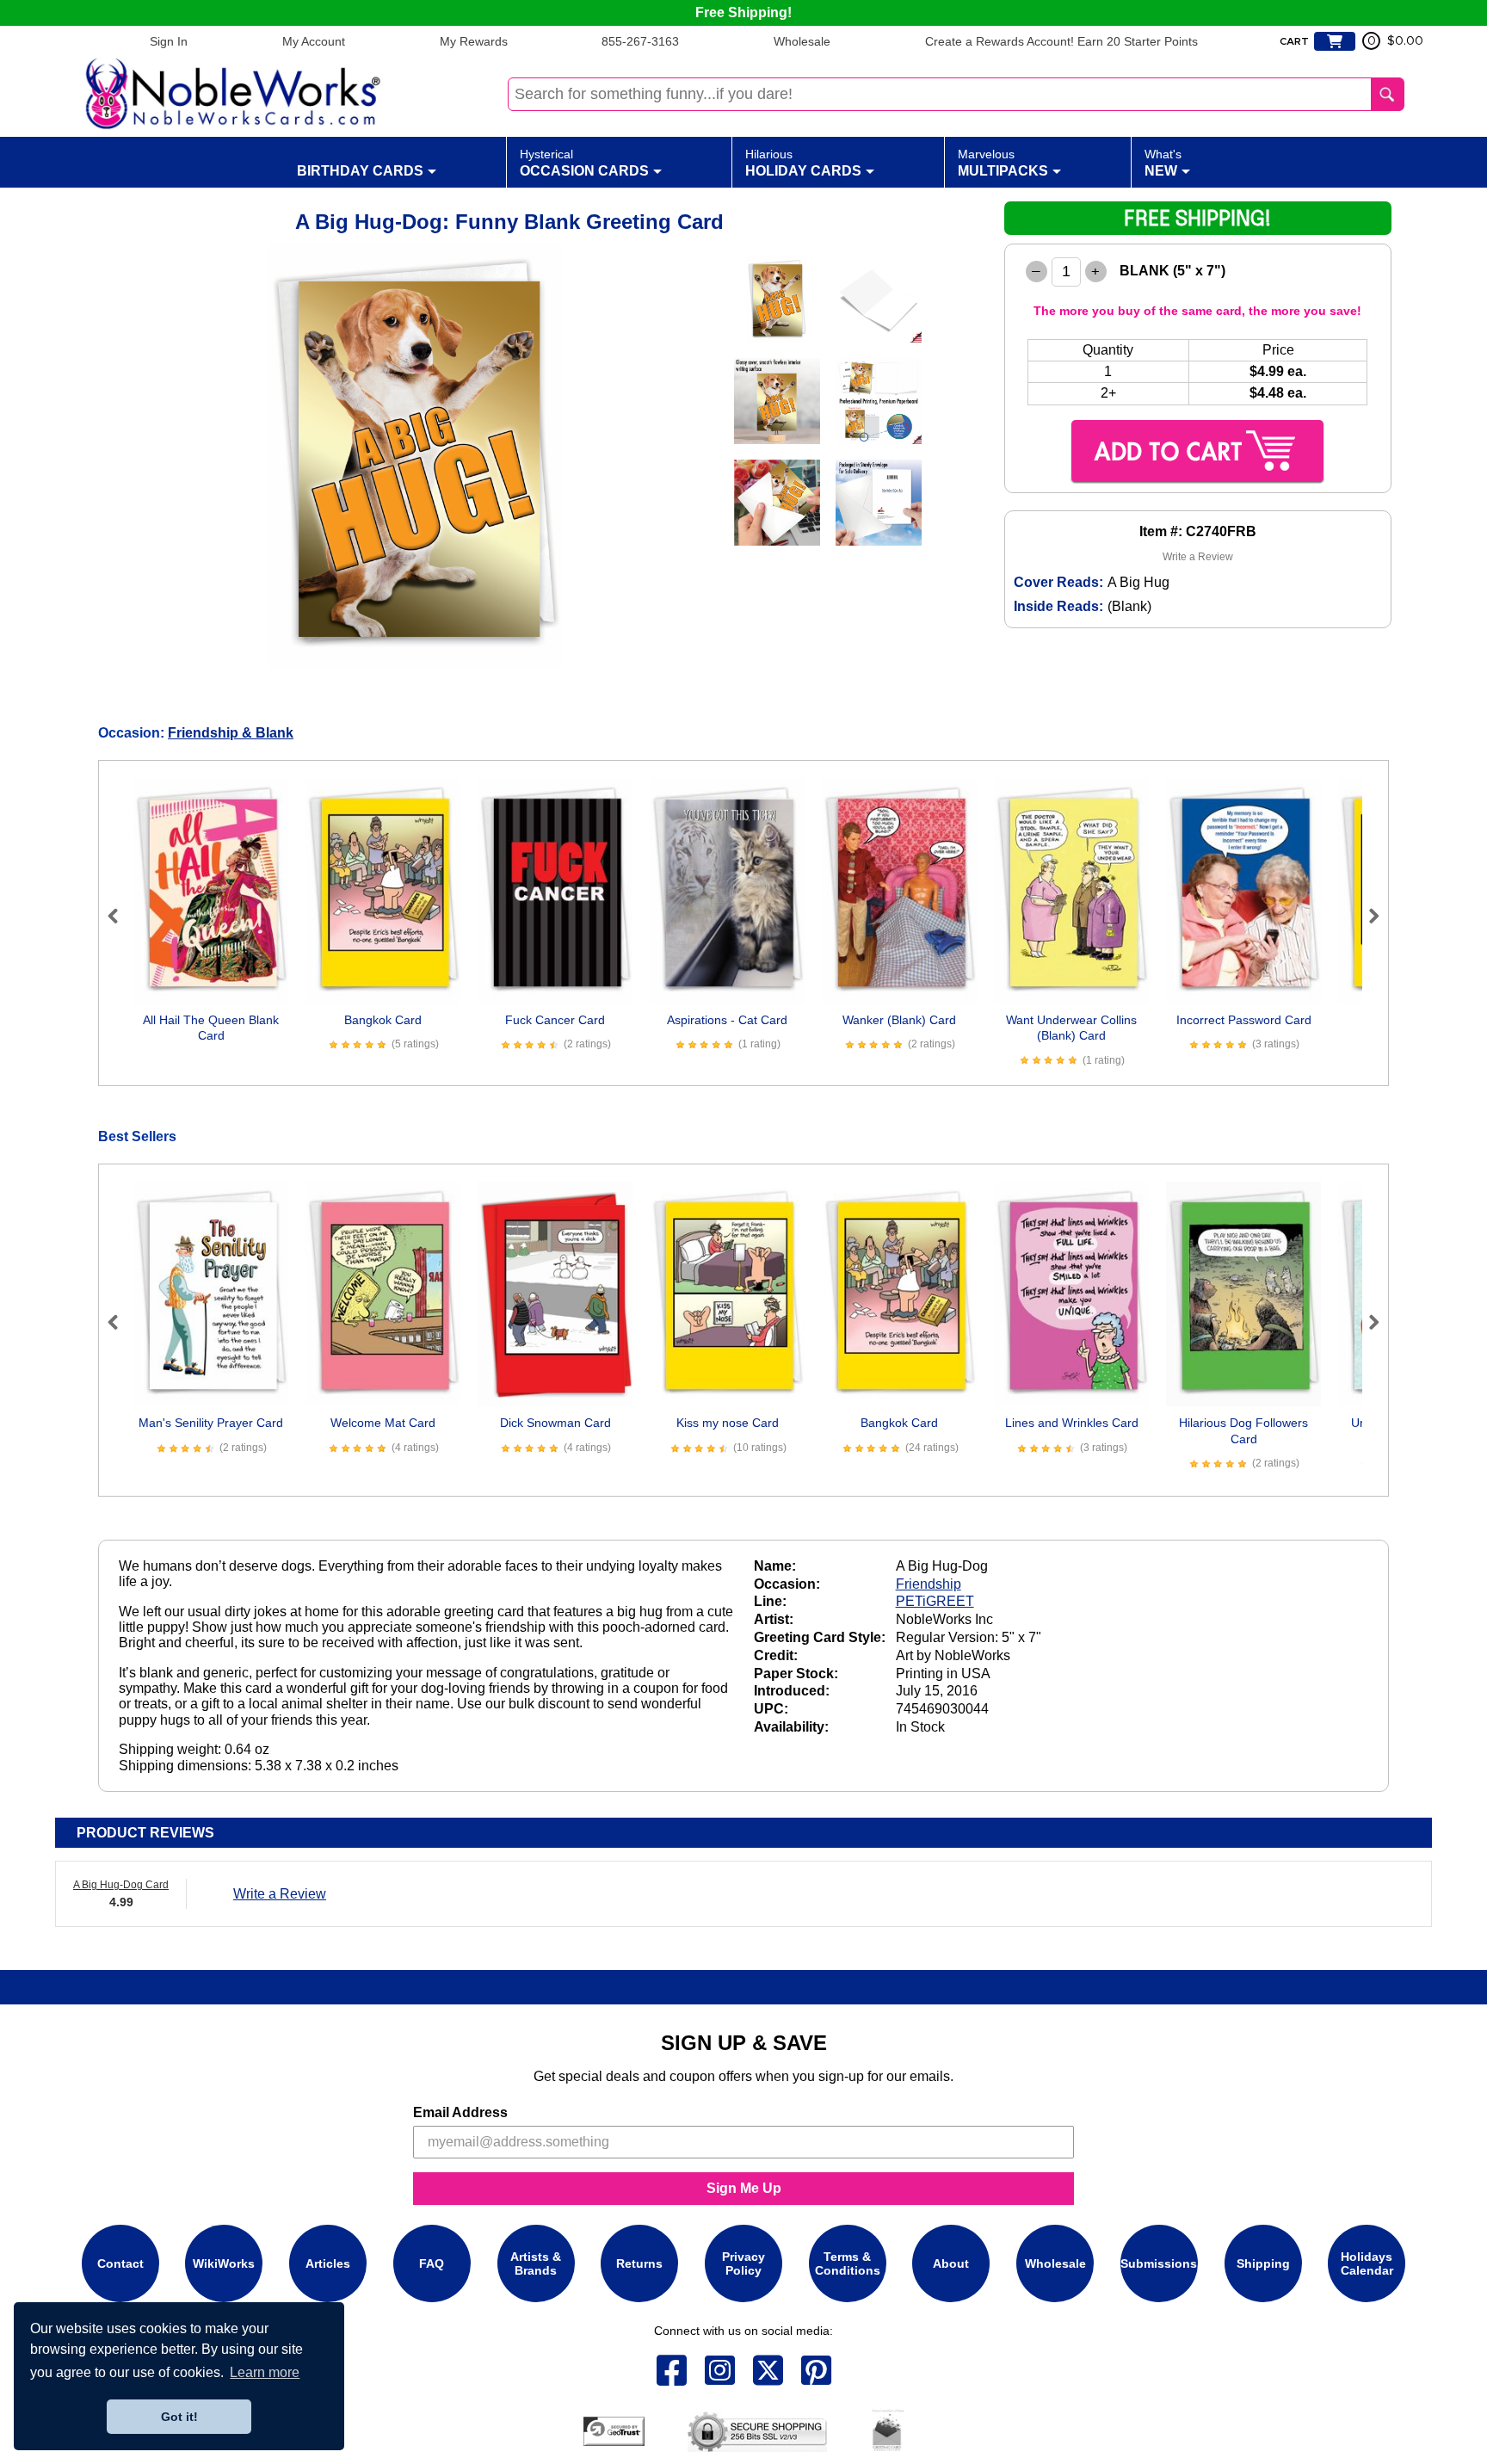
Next (1367, 916)
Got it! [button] (179, 2417)
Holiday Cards (803, 163)
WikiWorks (224, 2263)
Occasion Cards (584, 163)
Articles (328, 2263)
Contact (120, 2263)
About (951, 2263)
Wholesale (802, 41)
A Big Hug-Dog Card (121, 1885)
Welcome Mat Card (383, 1423)
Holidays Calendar (1367, 2263)
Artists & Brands (536, 2263)
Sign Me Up (744, 2188)
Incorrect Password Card (1244, 1020)
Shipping (1263, 2263)
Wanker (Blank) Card (899, 1020)
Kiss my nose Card (728, 1423)
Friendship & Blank (231, 733)
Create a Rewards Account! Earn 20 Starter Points (1061, 41)
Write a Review (1198, 557)
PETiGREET (935, 1601)
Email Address (460, 2112)
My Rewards (474, 41)
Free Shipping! (743, 12)
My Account (314, 41)
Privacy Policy (743, 2263)
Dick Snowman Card (555, 1423)
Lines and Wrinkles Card (1072, 1423)
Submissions (1159, 2263)
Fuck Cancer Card (555, 1020)
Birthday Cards (360, 171)
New (1163, 163)
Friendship (929, 1584)
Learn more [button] (265, 2372)
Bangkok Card (383, 1020)
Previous (120, 916)
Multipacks (1003, 163)
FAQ (432, 2263)
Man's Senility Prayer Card (211, 1423)
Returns (639, 2263)
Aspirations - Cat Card (727, 1020)
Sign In (169, 41)
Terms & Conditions (848, 2263)
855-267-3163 (640, 41)
